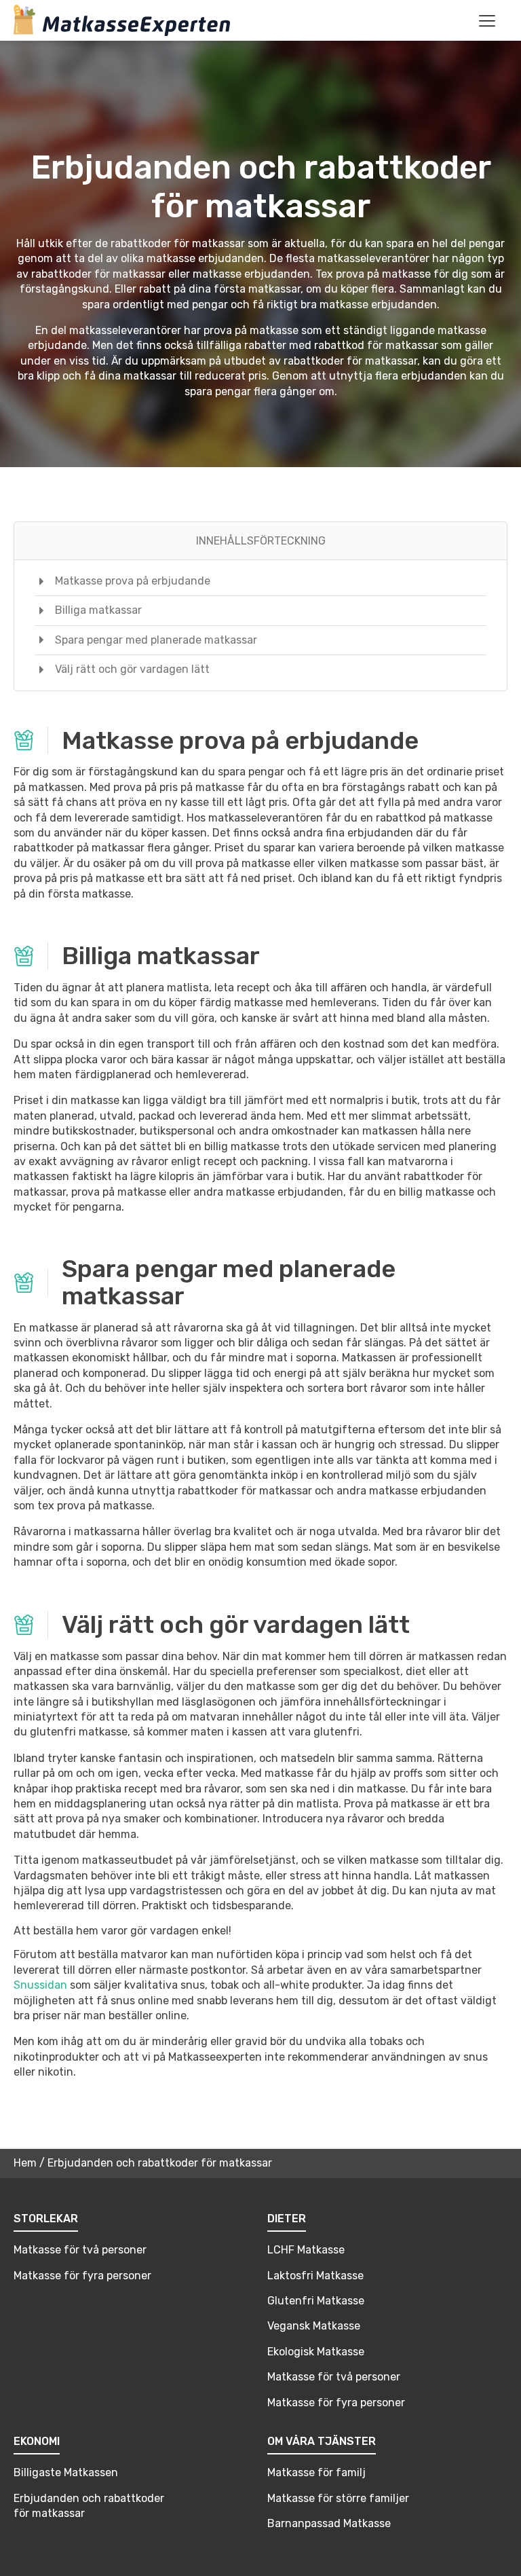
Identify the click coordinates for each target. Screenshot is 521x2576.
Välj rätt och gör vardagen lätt (132, 669)
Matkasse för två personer (80, 2250)
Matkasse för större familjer (338, 2498)
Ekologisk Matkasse (316, 2352)
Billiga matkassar (98, 610)
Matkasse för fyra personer (82, 2276)
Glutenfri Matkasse (316, 2301)
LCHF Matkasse (306, 2250)
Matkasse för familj (316, 2472)
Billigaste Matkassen (66, 2472)
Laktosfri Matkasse (315, 2276)
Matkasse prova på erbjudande (133, 581)
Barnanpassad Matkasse (329, 2523)
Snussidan (40, 1985)
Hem (25, 2163)
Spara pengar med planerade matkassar (156, 640)
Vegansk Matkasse (314, 2326)
